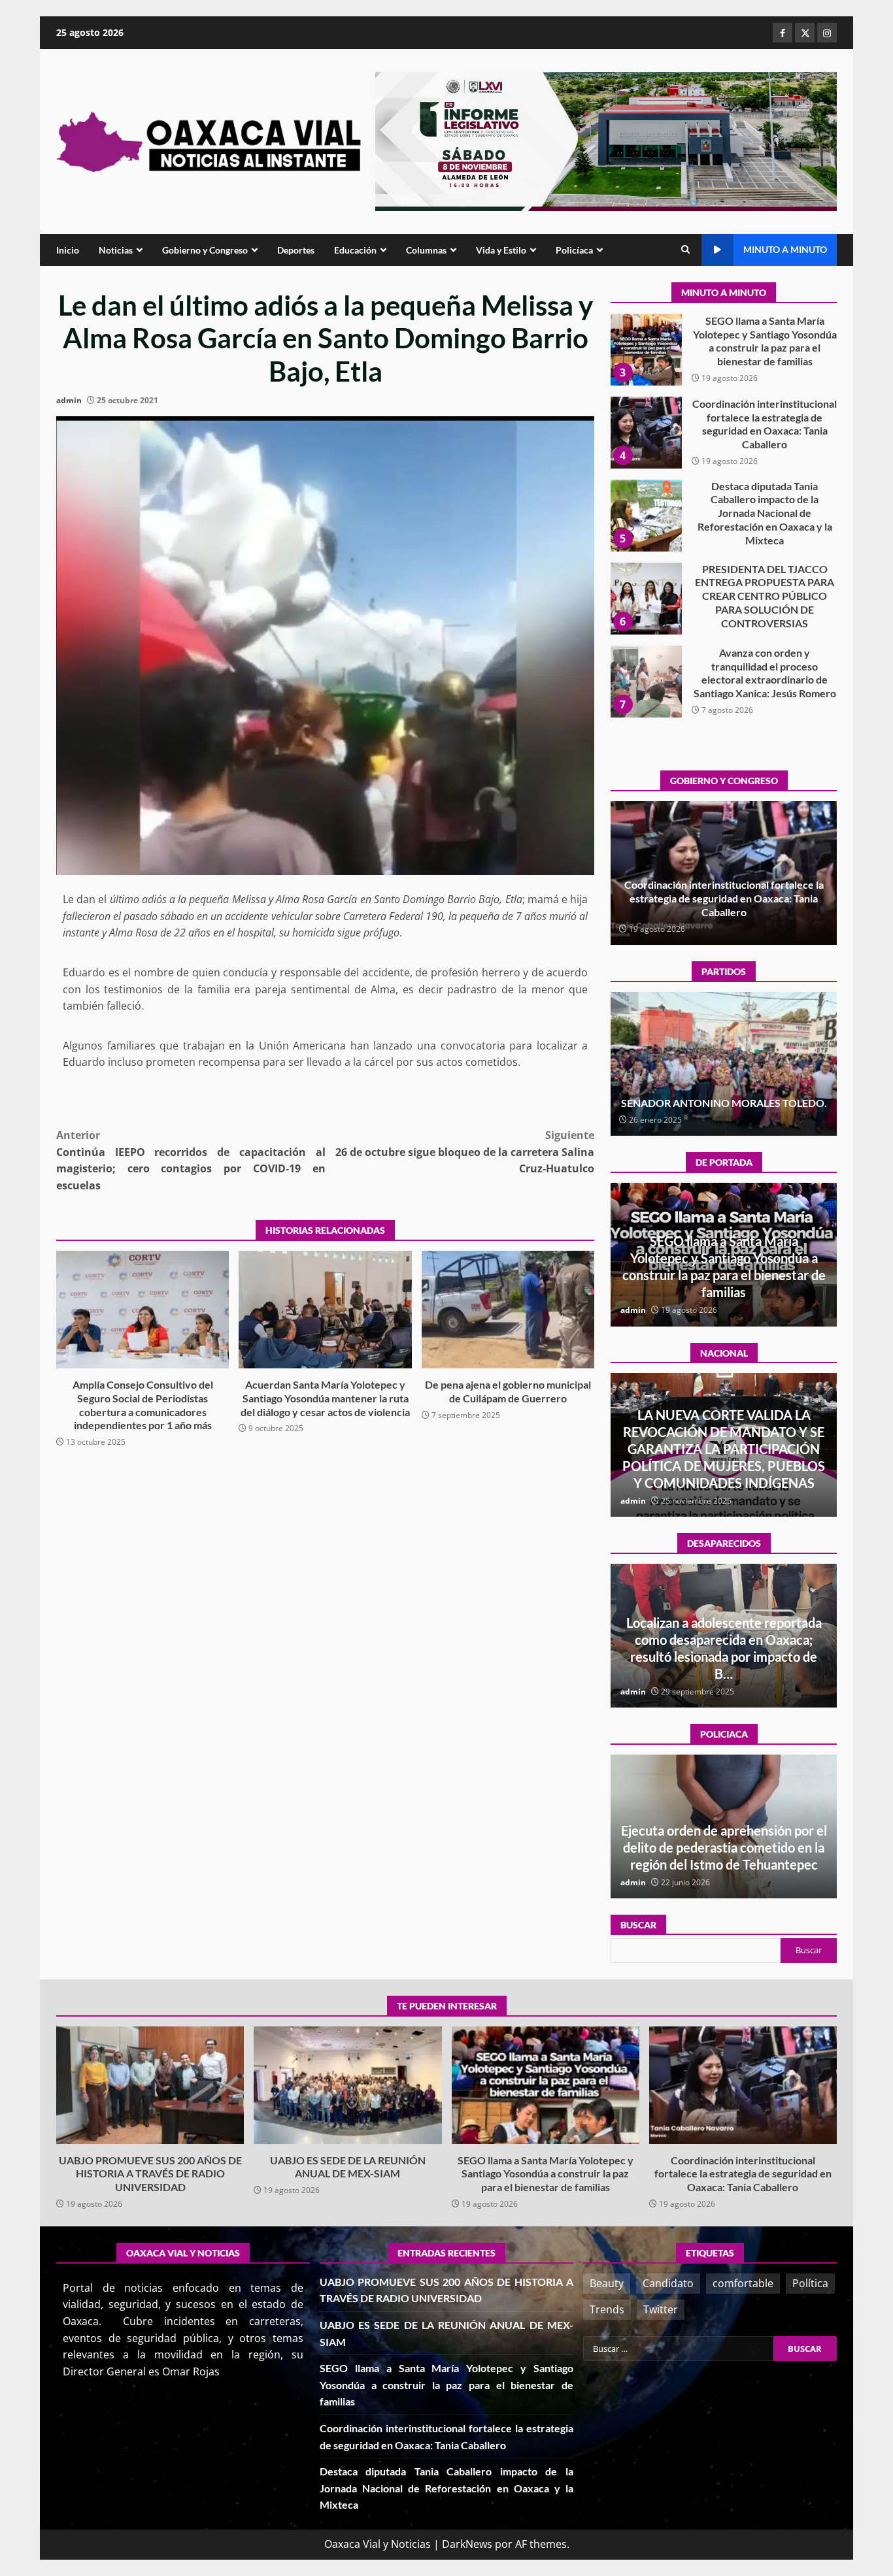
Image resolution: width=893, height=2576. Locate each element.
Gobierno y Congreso (205, 250)
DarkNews (467, 2544)
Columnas (426, 250)
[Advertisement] (606, 140)
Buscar (638, 1925)
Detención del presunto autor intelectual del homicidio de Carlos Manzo (724, 1466)
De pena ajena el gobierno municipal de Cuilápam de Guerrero (508, 1310)
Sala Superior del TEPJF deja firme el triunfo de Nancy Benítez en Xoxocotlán (724, 1096)
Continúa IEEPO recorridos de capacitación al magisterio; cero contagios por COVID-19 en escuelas (191, 1160)
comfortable (743, 2283)
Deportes (296, 250)
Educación (355, 250)
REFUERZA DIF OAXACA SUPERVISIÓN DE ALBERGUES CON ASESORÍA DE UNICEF (724, 1847)
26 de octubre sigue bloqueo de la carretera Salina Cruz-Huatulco (465, 1152)
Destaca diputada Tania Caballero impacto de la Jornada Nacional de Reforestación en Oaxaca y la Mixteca (646, 433)
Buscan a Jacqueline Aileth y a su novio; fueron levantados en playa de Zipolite (724, 1657)
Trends (607, 2309)
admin (69, 400)
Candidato (668, 2283)
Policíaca (574, 250)
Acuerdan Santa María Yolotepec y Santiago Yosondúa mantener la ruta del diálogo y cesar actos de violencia (325, 1310)
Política (810, 2283)
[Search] (685, 250)
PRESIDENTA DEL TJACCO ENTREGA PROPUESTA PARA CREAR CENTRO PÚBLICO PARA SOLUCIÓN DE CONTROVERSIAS (646, 516)
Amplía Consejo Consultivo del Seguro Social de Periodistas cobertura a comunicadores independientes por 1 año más (143, 1310)
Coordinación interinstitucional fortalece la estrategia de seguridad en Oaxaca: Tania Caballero (646, 350)
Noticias (116, 250)
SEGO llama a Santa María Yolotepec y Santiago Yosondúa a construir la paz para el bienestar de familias (546, 2085)
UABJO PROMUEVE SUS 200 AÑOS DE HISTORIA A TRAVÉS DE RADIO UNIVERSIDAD (646, 682)
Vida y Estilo (501, 250)
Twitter (661, 2309)
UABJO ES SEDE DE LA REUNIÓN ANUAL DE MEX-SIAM (347, 2085)
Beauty (607, 2283)
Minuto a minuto (785, 249)
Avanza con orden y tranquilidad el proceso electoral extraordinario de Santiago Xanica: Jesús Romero (646, 599)
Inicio (68, 250)
